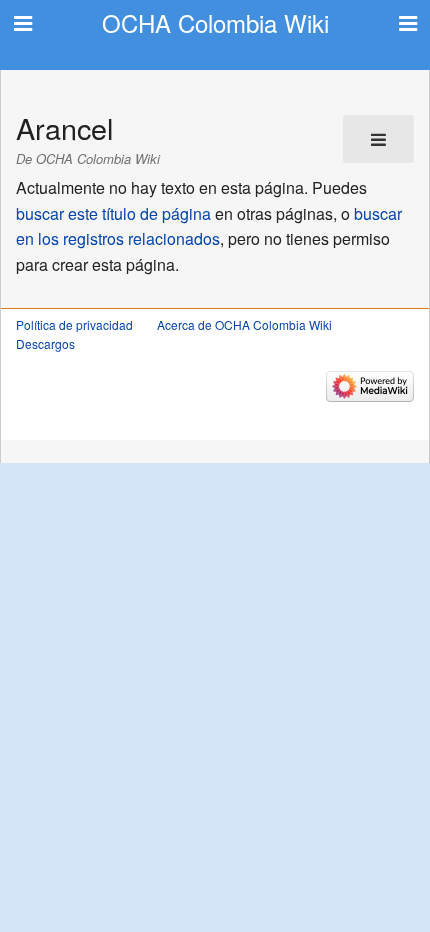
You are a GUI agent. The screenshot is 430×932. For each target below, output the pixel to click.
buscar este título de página (113, 213)
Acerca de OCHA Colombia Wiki (244, 324)
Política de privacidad (74, 324)
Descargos (45, 343)
